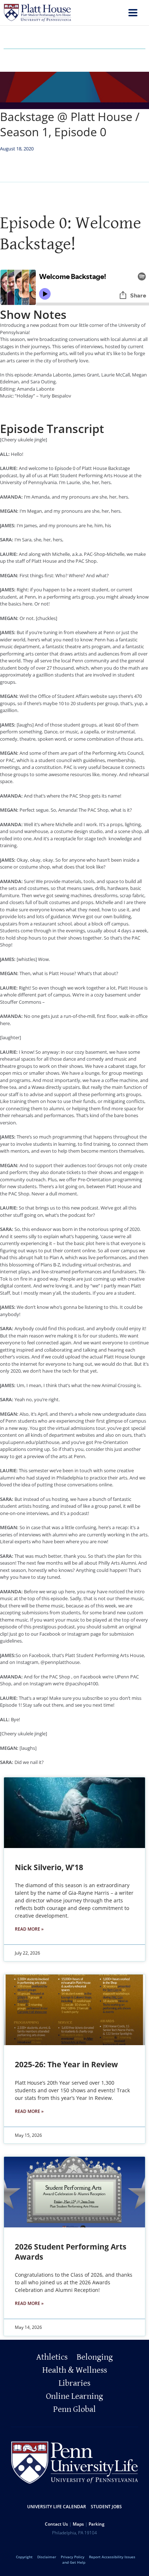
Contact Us (56, 2524)
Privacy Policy (73, 2557)
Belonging (95, 2357)
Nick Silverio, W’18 (49, 1867)
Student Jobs (106, 2507)
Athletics (52, 2357)
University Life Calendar (57, 2507)
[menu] (133, 14)
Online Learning (74, 2396)
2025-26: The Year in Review (66, 2064)
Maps (78, 2524)
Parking (97, 2524)
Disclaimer (47, 2557)
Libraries (74, 2383)
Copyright (24, 2557)
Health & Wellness (75, 2370)
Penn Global (74, 2409)
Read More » (29, 1929)
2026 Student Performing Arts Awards (71, 2252)
